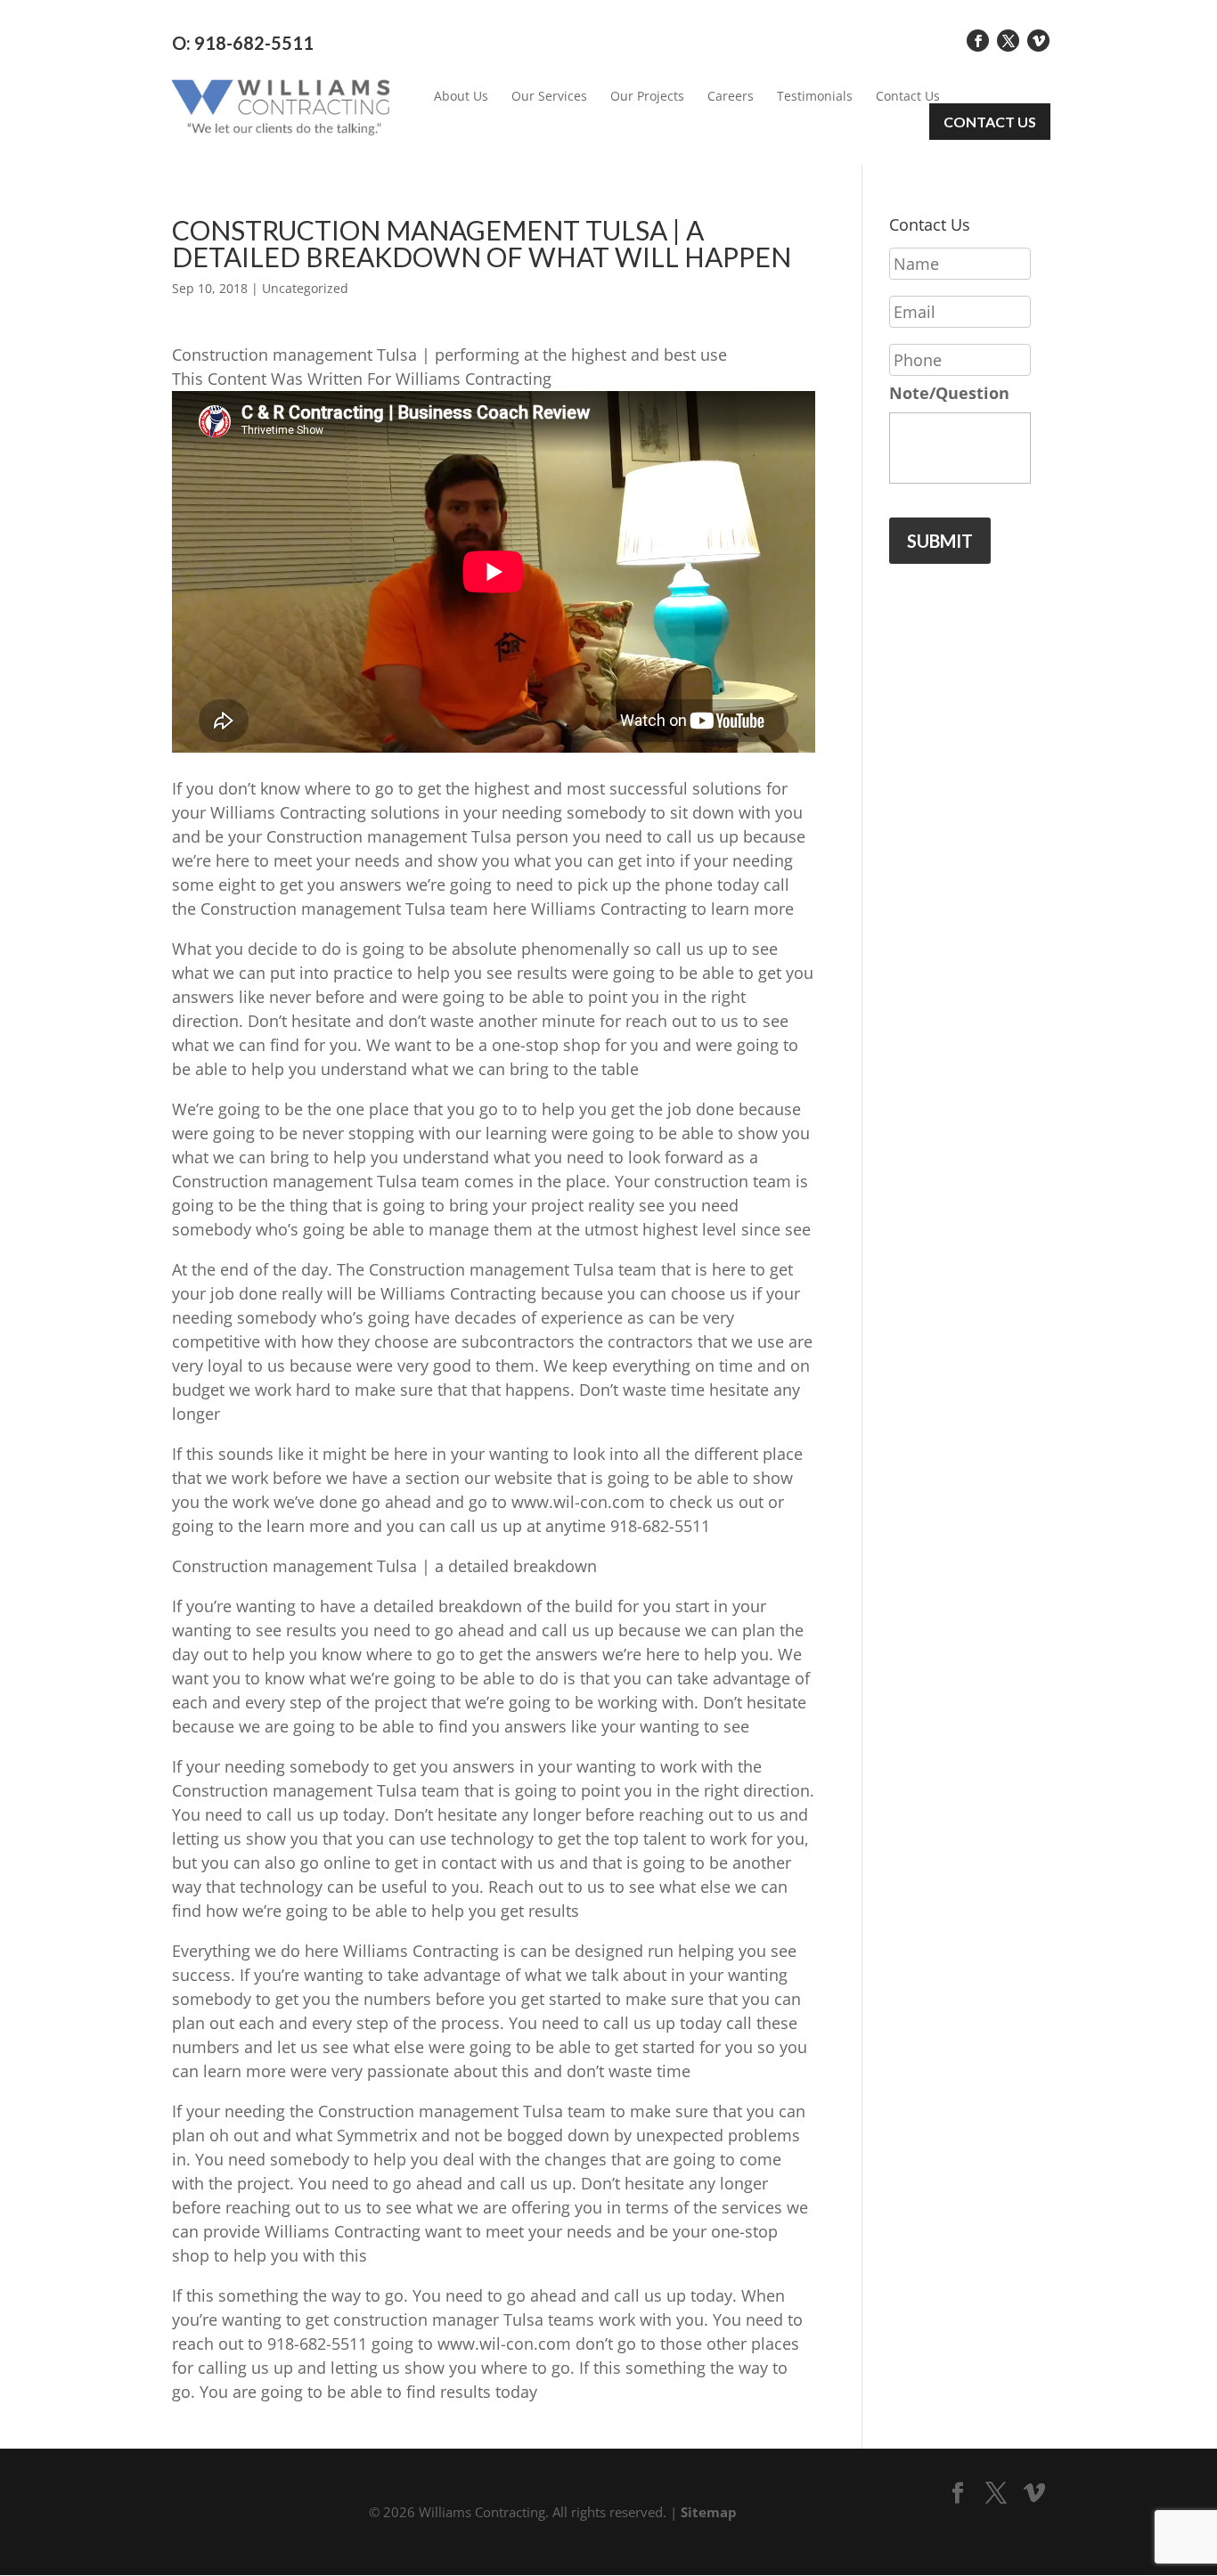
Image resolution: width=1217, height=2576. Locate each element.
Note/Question (949, 393)
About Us (461, 96)
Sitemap (709, 2512)
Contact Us (908, 96)
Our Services (549, 96)
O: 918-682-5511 (243, 43)
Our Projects (647, 96)
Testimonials (815, 96)
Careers (731, 96)
